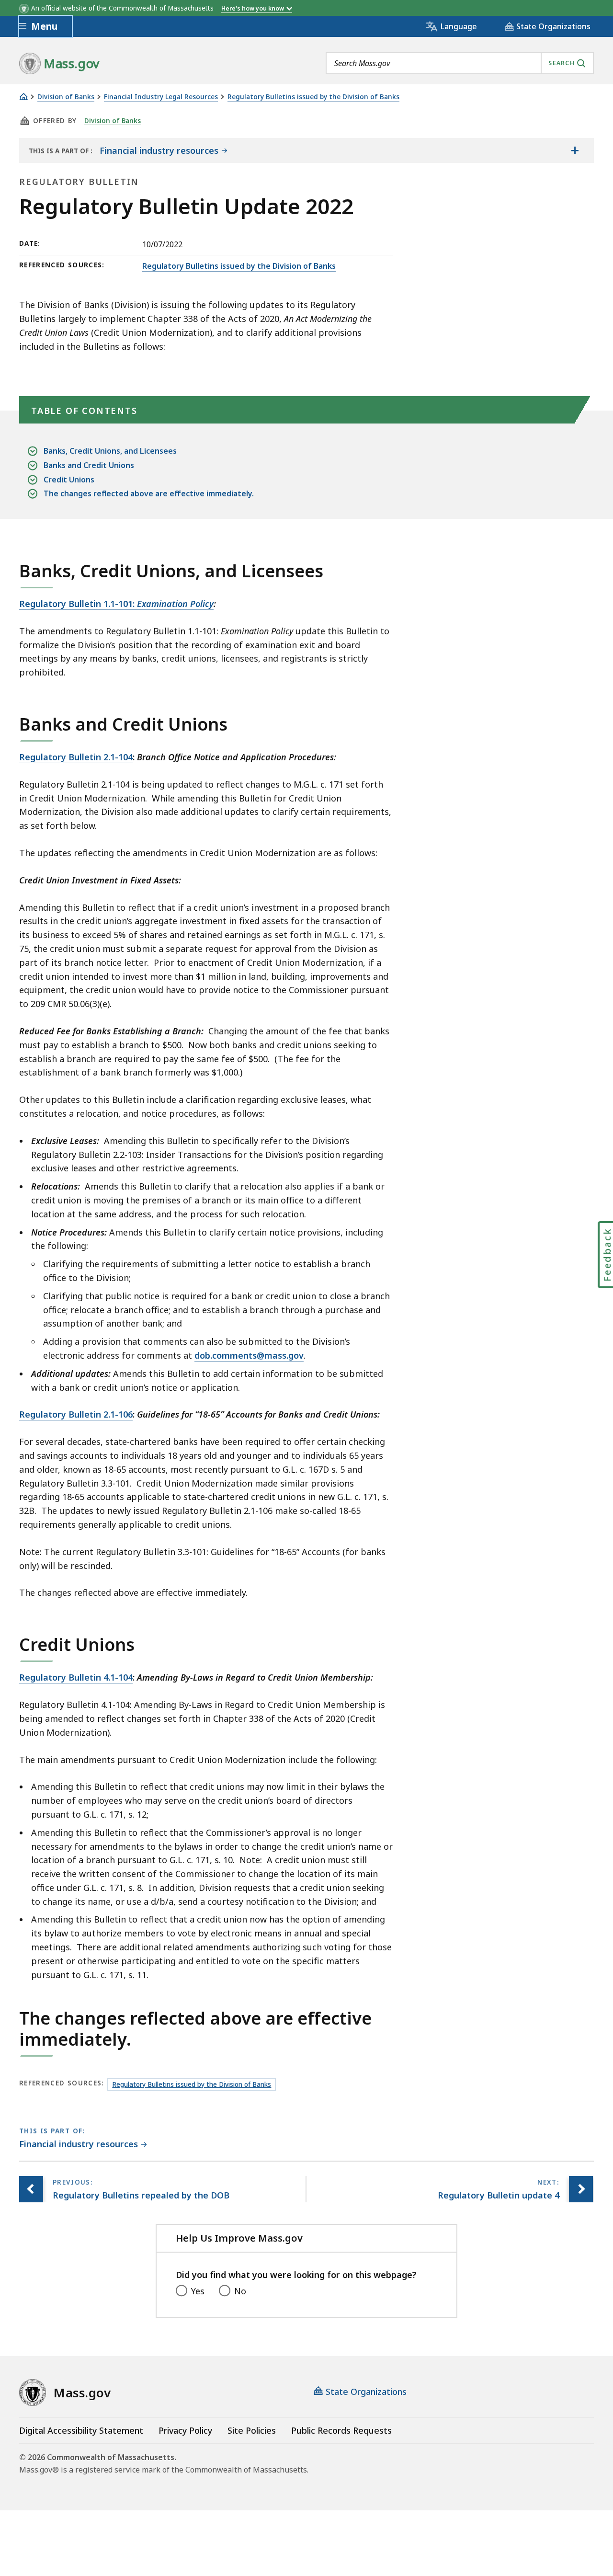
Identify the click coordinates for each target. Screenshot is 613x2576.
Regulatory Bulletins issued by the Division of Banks (313, 97)
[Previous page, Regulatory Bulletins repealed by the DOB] (31, 2189)
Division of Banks (66, 97)
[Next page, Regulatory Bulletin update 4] (581, 2189)
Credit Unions (69, 480)
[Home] (23, 97)
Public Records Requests (341, 2430)
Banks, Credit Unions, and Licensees (110, 451)
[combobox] (460, 63)
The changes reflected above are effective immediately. (149, 493)
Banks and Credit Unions (89, 465)
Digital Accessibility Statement (81, 2430)
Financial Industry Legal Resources (161, 97)
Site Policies (252, 2430)
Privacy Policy (185, 2430)
